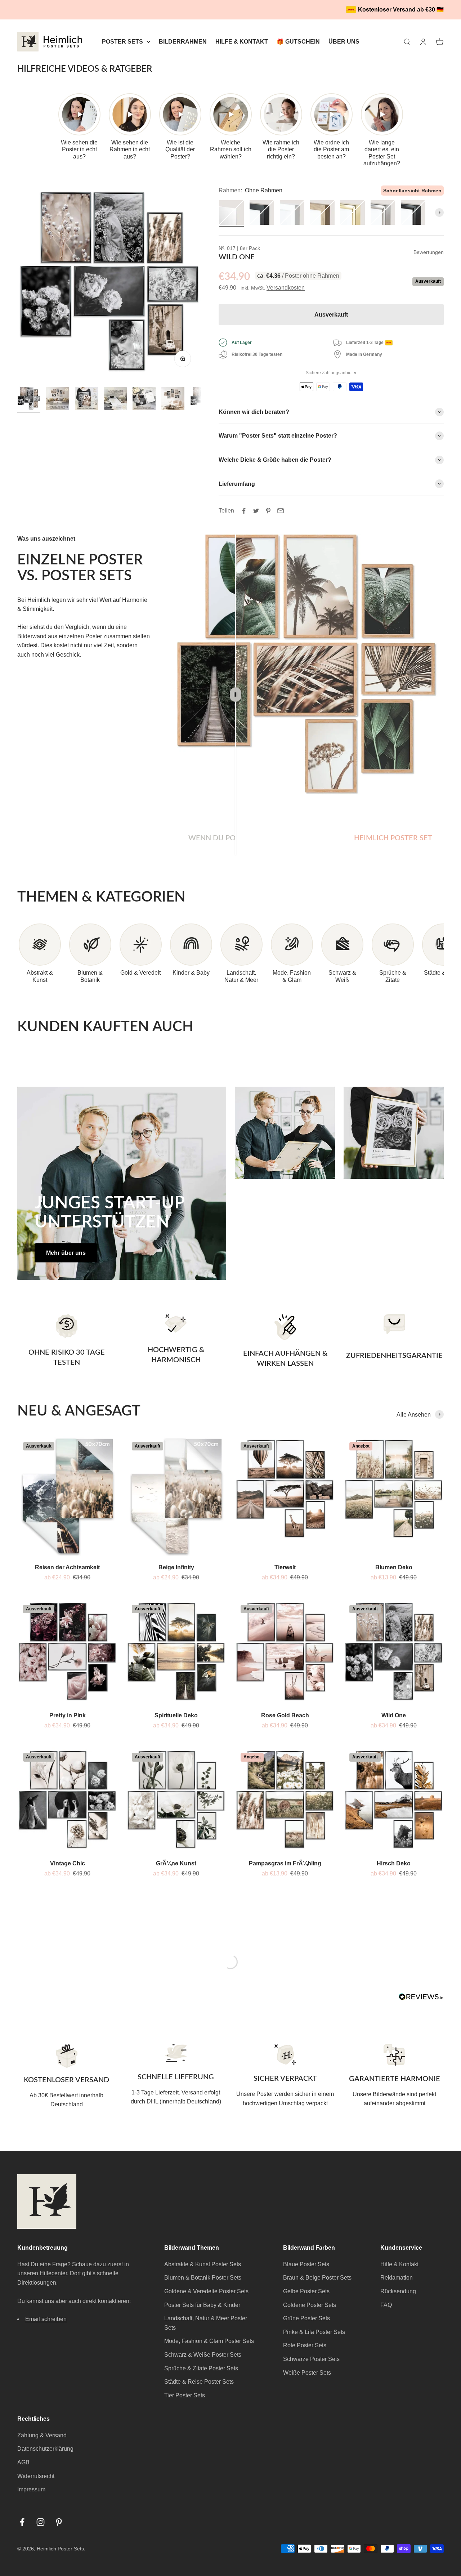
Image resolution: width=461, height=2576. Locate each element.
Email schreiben (46, 2319)
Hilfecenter (53, 2273)
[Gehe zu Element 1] (29, 399)
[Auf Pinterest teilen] (268, 511)
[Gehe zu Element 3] (86, 400)
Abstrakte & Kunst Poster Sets (203, 2264)
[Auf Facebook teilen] (244, 511)
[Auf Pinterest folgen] (59, 2522)
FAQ (386, 2305)
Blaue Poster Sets (306, 2264)
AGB (23, 2462)
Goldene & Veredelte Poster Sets (206, 2291)
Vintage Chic (68, 1863)
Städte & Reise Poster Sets (199, 2382)
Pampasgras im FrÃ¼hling (285, 1863)
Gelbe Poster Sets (306, 2291)
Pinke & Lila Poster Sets (314, 2332)
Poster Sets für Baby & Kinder (202, 2305)
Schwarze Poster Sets (311, 2359)
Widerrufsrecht (36, 2476)
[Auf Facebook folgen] (22, 2522)
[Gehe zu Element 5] (144, 400)
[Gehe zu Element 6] (173, 400)
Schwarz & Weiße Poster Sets (203, 2355)
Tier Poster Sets (185, 2395)
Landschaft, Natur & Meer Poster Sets (206, 2323)
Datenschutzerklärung (45, 2449)
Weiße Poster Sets (307, 2373)
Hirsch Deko (394, 1863)
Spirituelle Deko (176, 1715)
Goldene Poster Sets (310, 2305)
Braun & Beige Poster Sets (317, 2278)
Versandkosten (286, 288)
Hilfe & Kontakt (399, 2264)
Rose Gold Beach (285, 1715)
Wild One (394, 1715)
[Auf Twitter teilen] (256, 511)
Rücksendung (398, 2291)
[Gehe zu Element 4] (115, 400)
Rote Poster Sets (305, 2345)
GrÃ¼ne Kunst (176, 1863)
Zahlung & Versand (42, 2435)
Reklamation (397, 2278)
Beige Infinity (176, 1567)
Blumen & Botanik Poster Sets (203, 2278)
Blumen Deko (394, 1567)
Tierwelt (285, 1567)
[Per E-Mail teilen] (281, 511)
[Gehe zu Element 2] (58, 400)
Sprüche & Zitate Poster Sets (201, 2368)
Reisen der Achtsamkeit (67, 1567)
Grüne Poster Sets (306, 2318)
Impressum (31, 2489)
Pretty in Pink (68, 1715)
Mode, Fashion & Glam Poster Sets (209, 2341)
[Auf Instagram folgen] (41, 2522)
